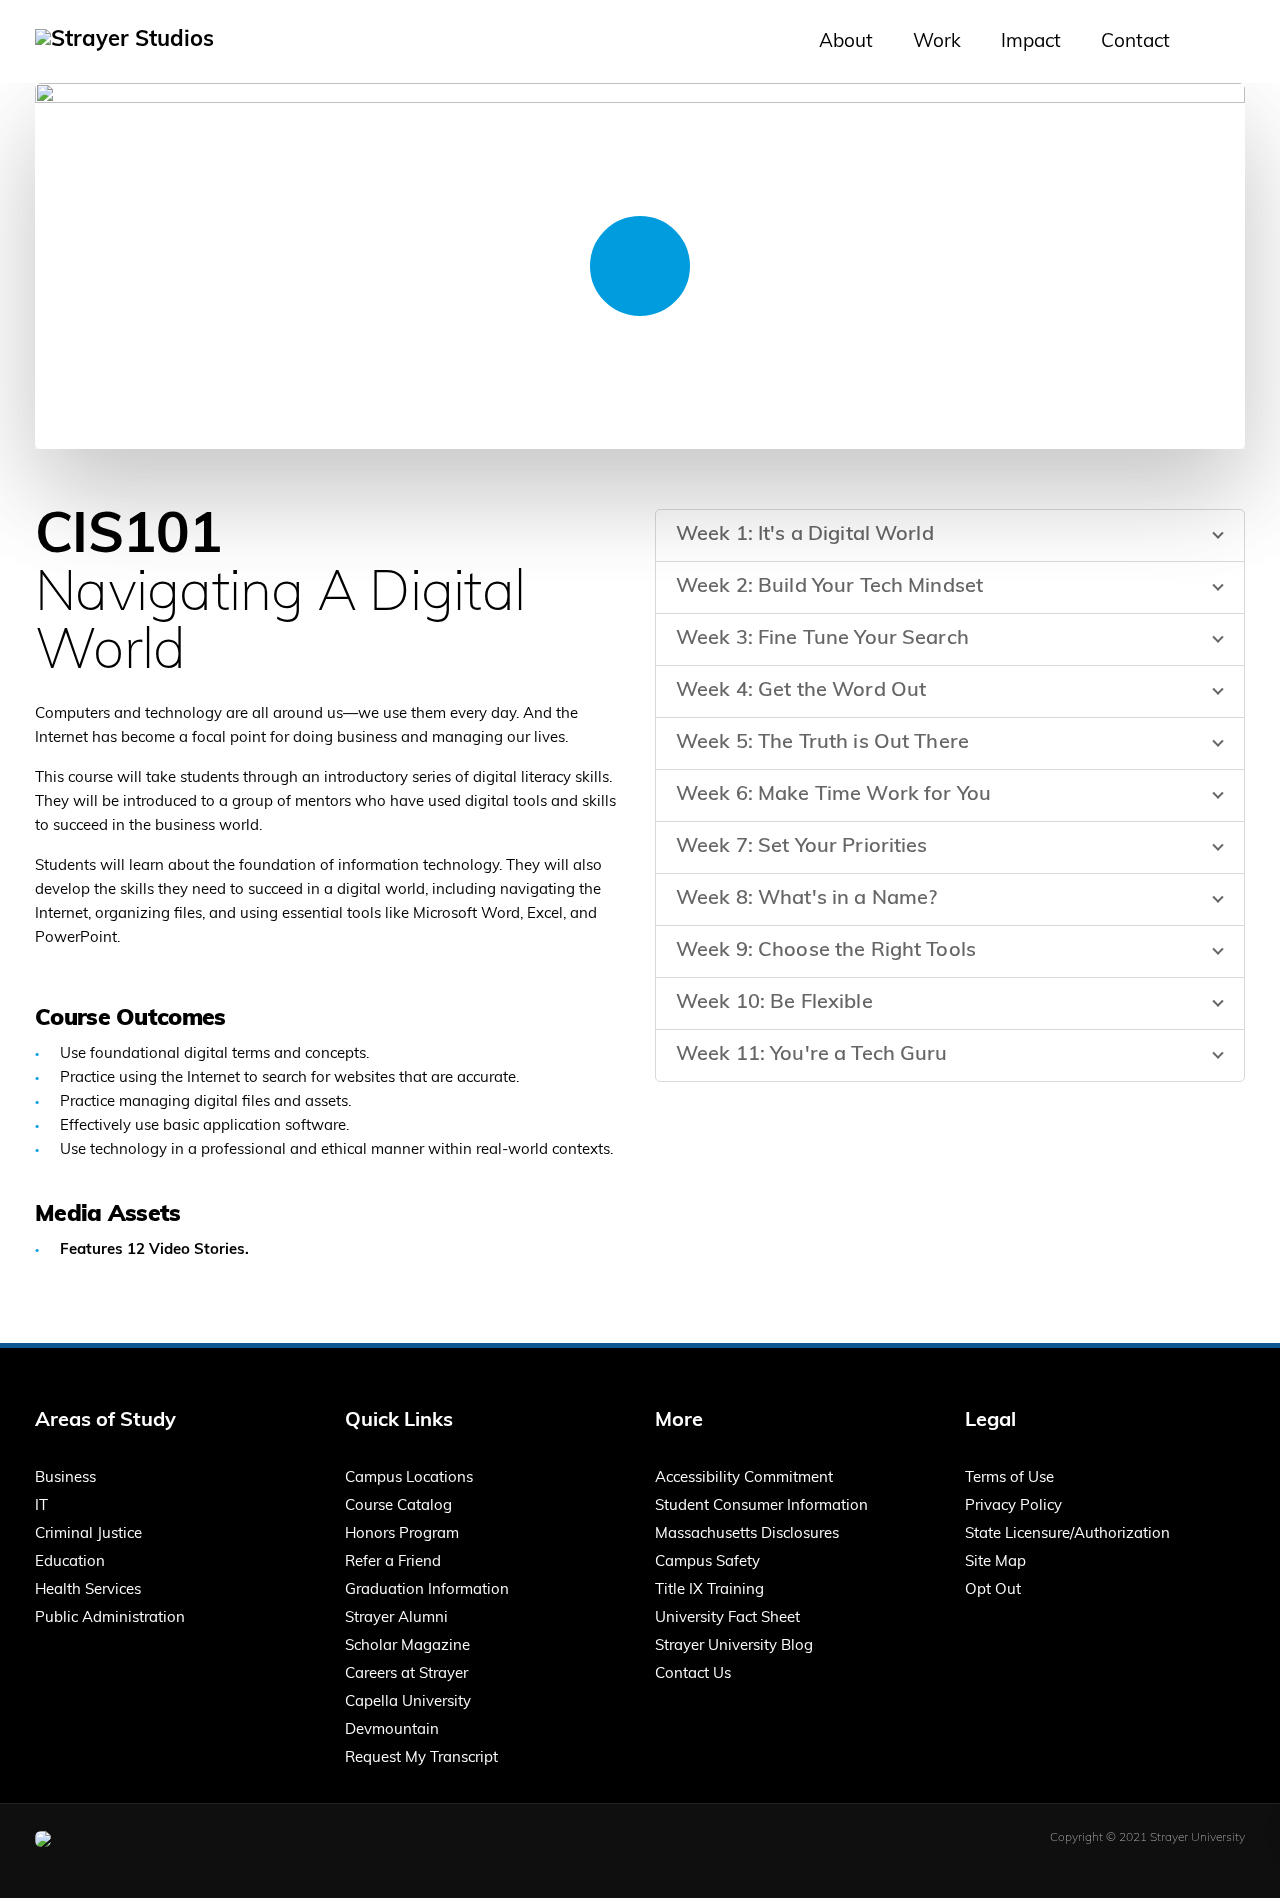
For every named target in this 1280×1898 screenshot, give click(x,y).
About (846, 42)
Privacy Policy (1013, 1506)
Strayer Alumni (396, 1618)
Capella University (408, 1702)
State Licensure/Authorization (1067, 1534)
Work (937, 42)
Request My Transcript (421, 1758)
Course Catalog (398, 1506)
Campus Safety (707, 1562)
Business (65, 1478)
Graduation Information (427, 1590)
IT (41, 1506)
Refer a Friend (393, 1562)
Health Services (88, 1590)
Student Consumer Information (761, 1506)
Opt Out (993, 1590)
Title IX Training (709, 1590)
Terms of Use (1009, 1478)
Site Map (995, 1562)
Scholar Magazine (407, 1646)
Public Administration (110, 1618)
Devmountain (392, 1730)
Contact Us (693, 1674)
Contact (1135, 42)
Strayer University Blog (734, 1646)
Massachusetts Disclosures (747, 1534)
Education (70, 1562)
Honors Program (402, 1534)
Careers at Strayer (406, 1674)
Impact (1031, 42)
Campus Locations (409, 1478)
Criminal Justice (88, 1534)
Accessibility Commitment (744, 1478)
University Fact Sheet (727, 1618)
